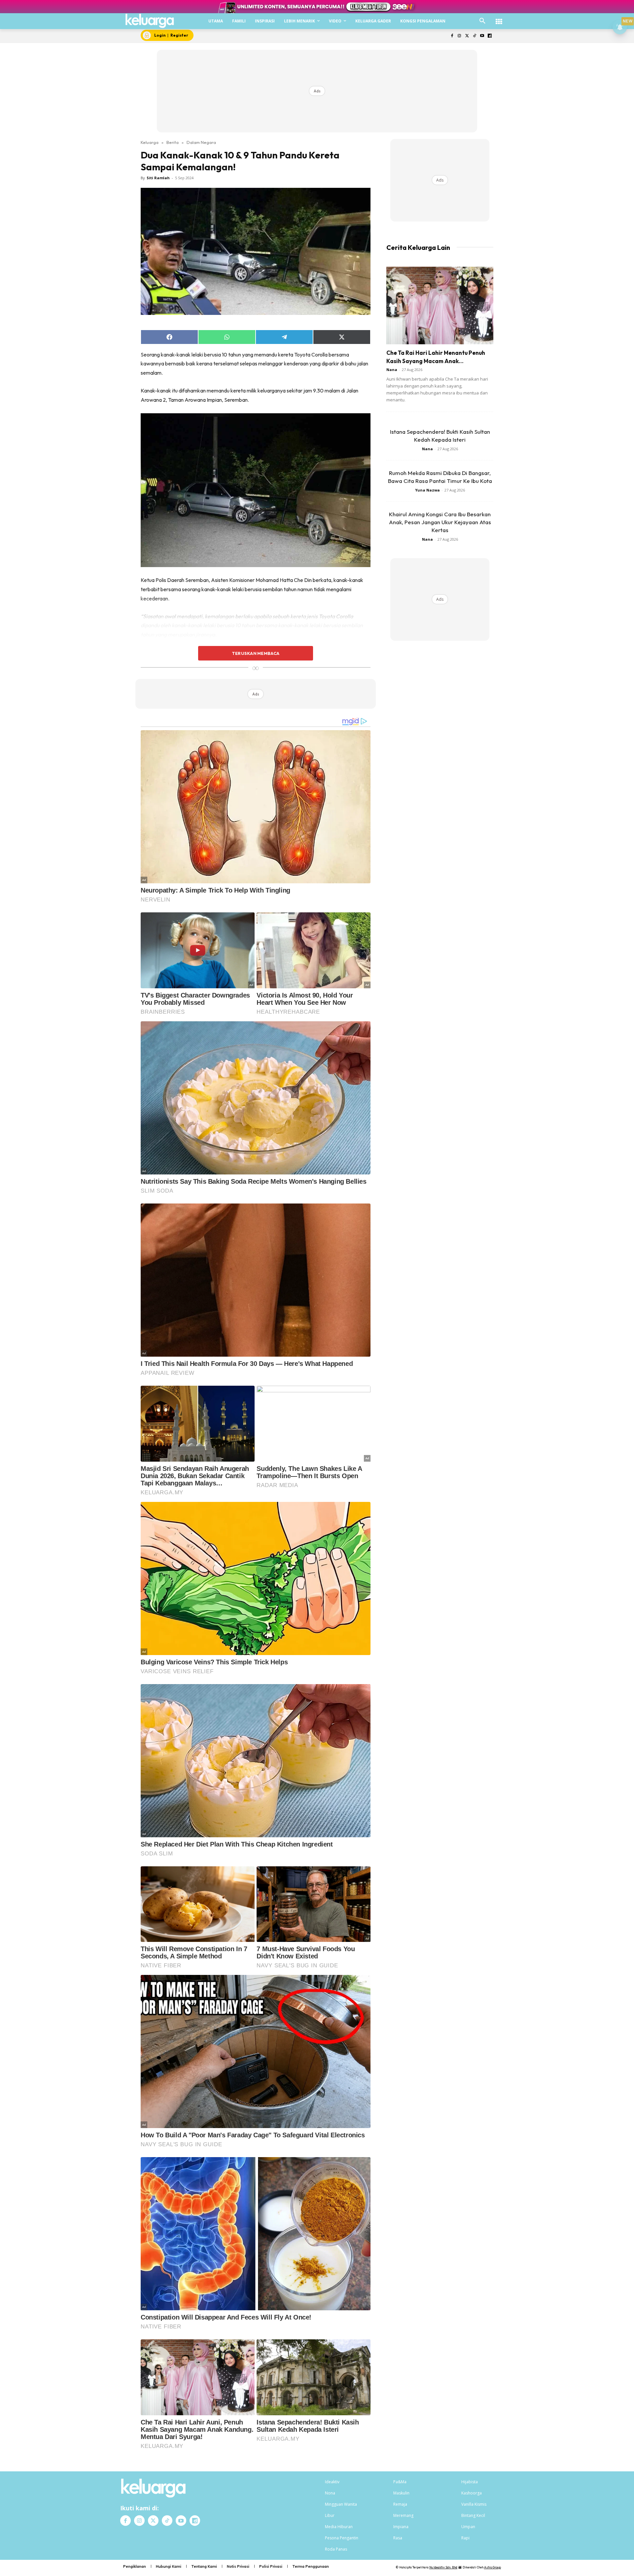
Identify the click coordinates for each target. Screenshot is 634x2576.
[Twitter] (467, 36)
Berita (173, 142)
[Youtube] (482, 36)
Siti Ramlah (158, 178)
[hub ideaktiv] (499, 18)
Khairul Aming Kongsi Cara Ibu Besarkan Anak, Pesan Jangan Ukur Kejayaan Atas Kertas (440, 522)
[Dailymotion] (490, 36)
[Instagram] (459, 36)
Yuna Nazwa (427, 490)
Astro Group (493, 2567)
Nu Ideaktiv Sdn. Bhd (443, 2567)
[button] (482, 21)
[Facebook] (452, 36)
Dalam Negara (201, 142)
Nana (392, 370)
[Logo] (150, 21)
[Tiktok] (475, 36)
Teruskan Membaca (256, 653)
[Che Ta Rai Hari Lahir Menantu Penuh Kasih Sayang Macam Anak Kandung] (440, 305)
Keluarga (150, 142)
